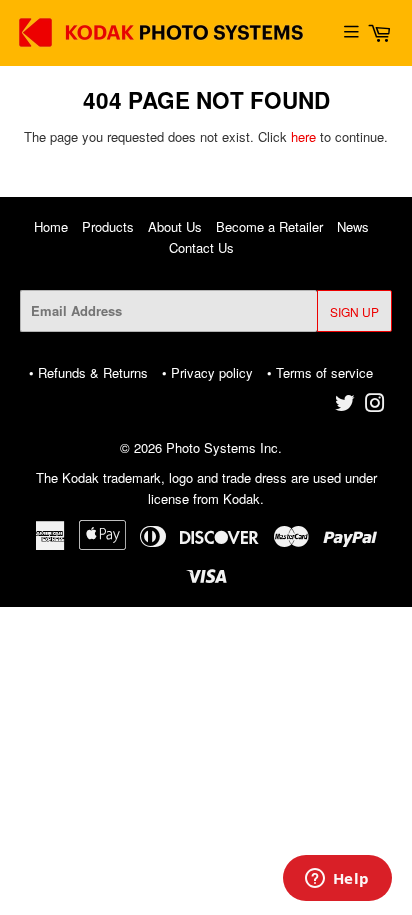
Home (51, 226)
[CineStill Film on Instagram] (375, 405)
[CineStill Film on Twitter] (345, 405)
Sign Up (354, 311)
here (303, 136)
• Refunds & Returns (88, 372)
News (353, 226)
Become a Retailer (269, 226)
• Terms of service (320, 372)
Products (108, 226)
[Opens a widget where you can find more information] (337, 880)
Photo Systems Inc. (224, 447)
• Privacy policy (207, 372)
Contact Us (201, 247)
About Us (175, 226)
